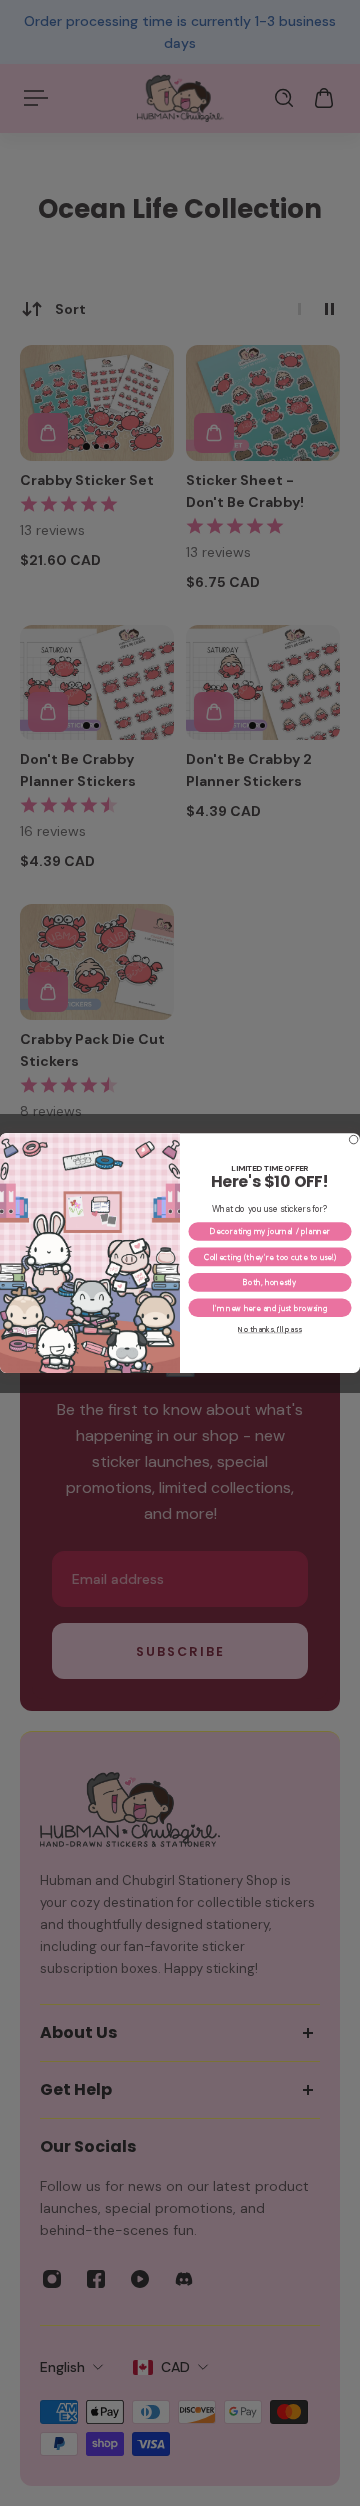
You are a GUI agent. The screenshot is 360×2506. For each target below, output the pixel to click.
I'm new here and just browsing (270, 1307)
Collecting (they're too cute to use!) (270, 1256)
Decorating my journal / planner (270, 1231)
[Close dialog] (353, 1139)
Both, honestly (270, 1282)
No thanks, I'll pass (269, 1329)
